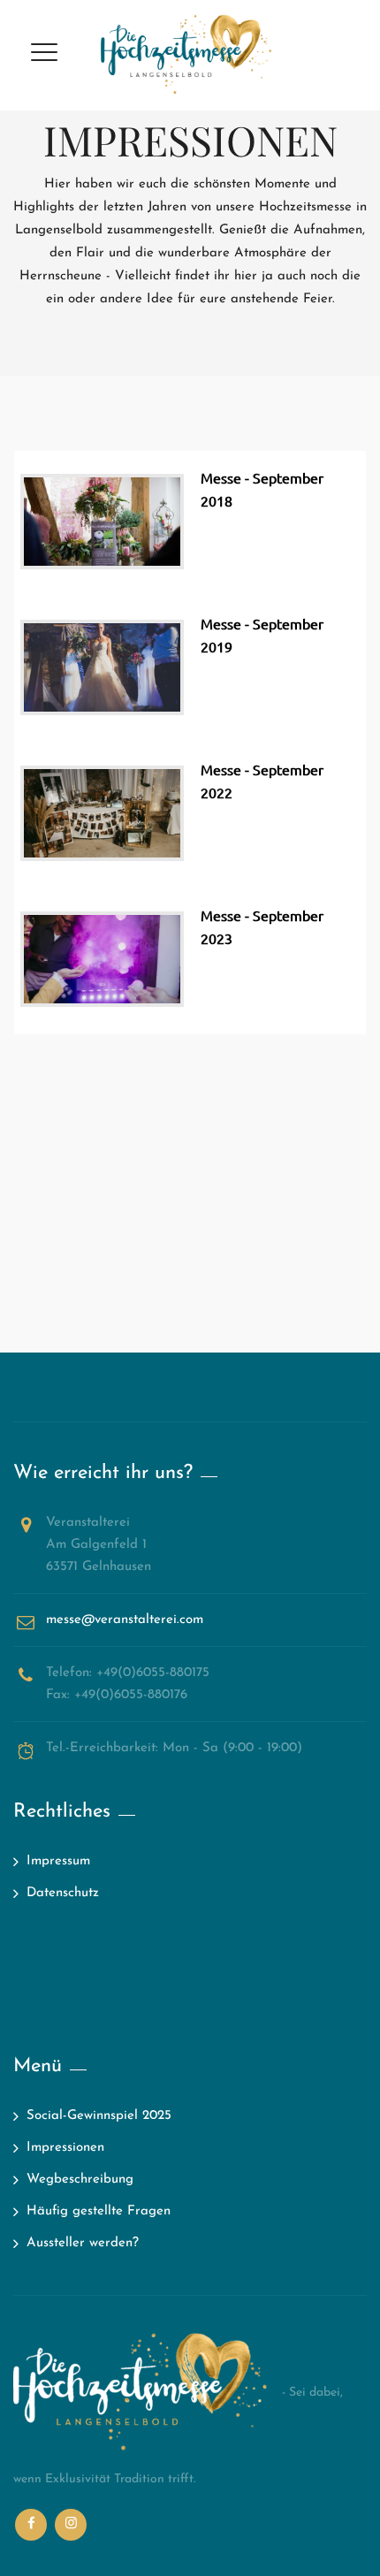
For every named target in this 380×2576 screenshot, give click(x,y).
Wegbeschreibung (80, 2180)
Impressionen (65, 2148)
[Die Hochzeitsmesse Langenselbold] (190, 55)
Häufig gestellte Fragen (99, 2211)
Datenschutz (63, 1893)
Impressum (58, 1861)
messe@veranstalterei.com (125, 1620)
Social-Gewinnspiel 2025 (99, 2116)
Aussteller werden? (83, 2243)
